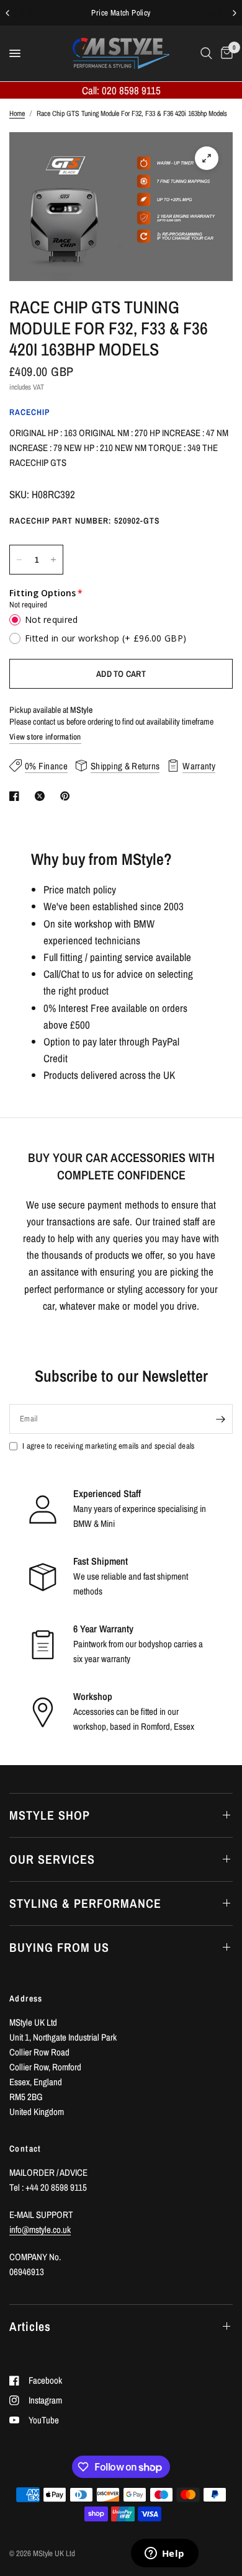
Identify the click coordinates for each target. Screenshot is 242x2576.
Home (17, 114)
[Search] (206, 53)
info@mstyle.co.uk (40, 2229)
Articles (30, 2326)
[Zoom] (207, 158)
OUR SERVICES (52, 1859)
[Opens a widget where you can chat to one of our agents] (164, 2554)
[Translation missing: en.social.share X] (42, 796)
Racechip (29, 412)
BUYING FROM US (59, 1947)
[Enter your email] (220, 1419)
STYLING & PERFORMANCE (85, 1903)
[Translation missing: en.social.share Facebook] (17, 796)
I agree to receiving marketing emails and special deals (108, 1446)
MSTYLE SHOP (50, 1815)
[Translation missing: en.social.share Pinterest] (68, 796)
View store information (45, 737)
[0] (225, 53)
